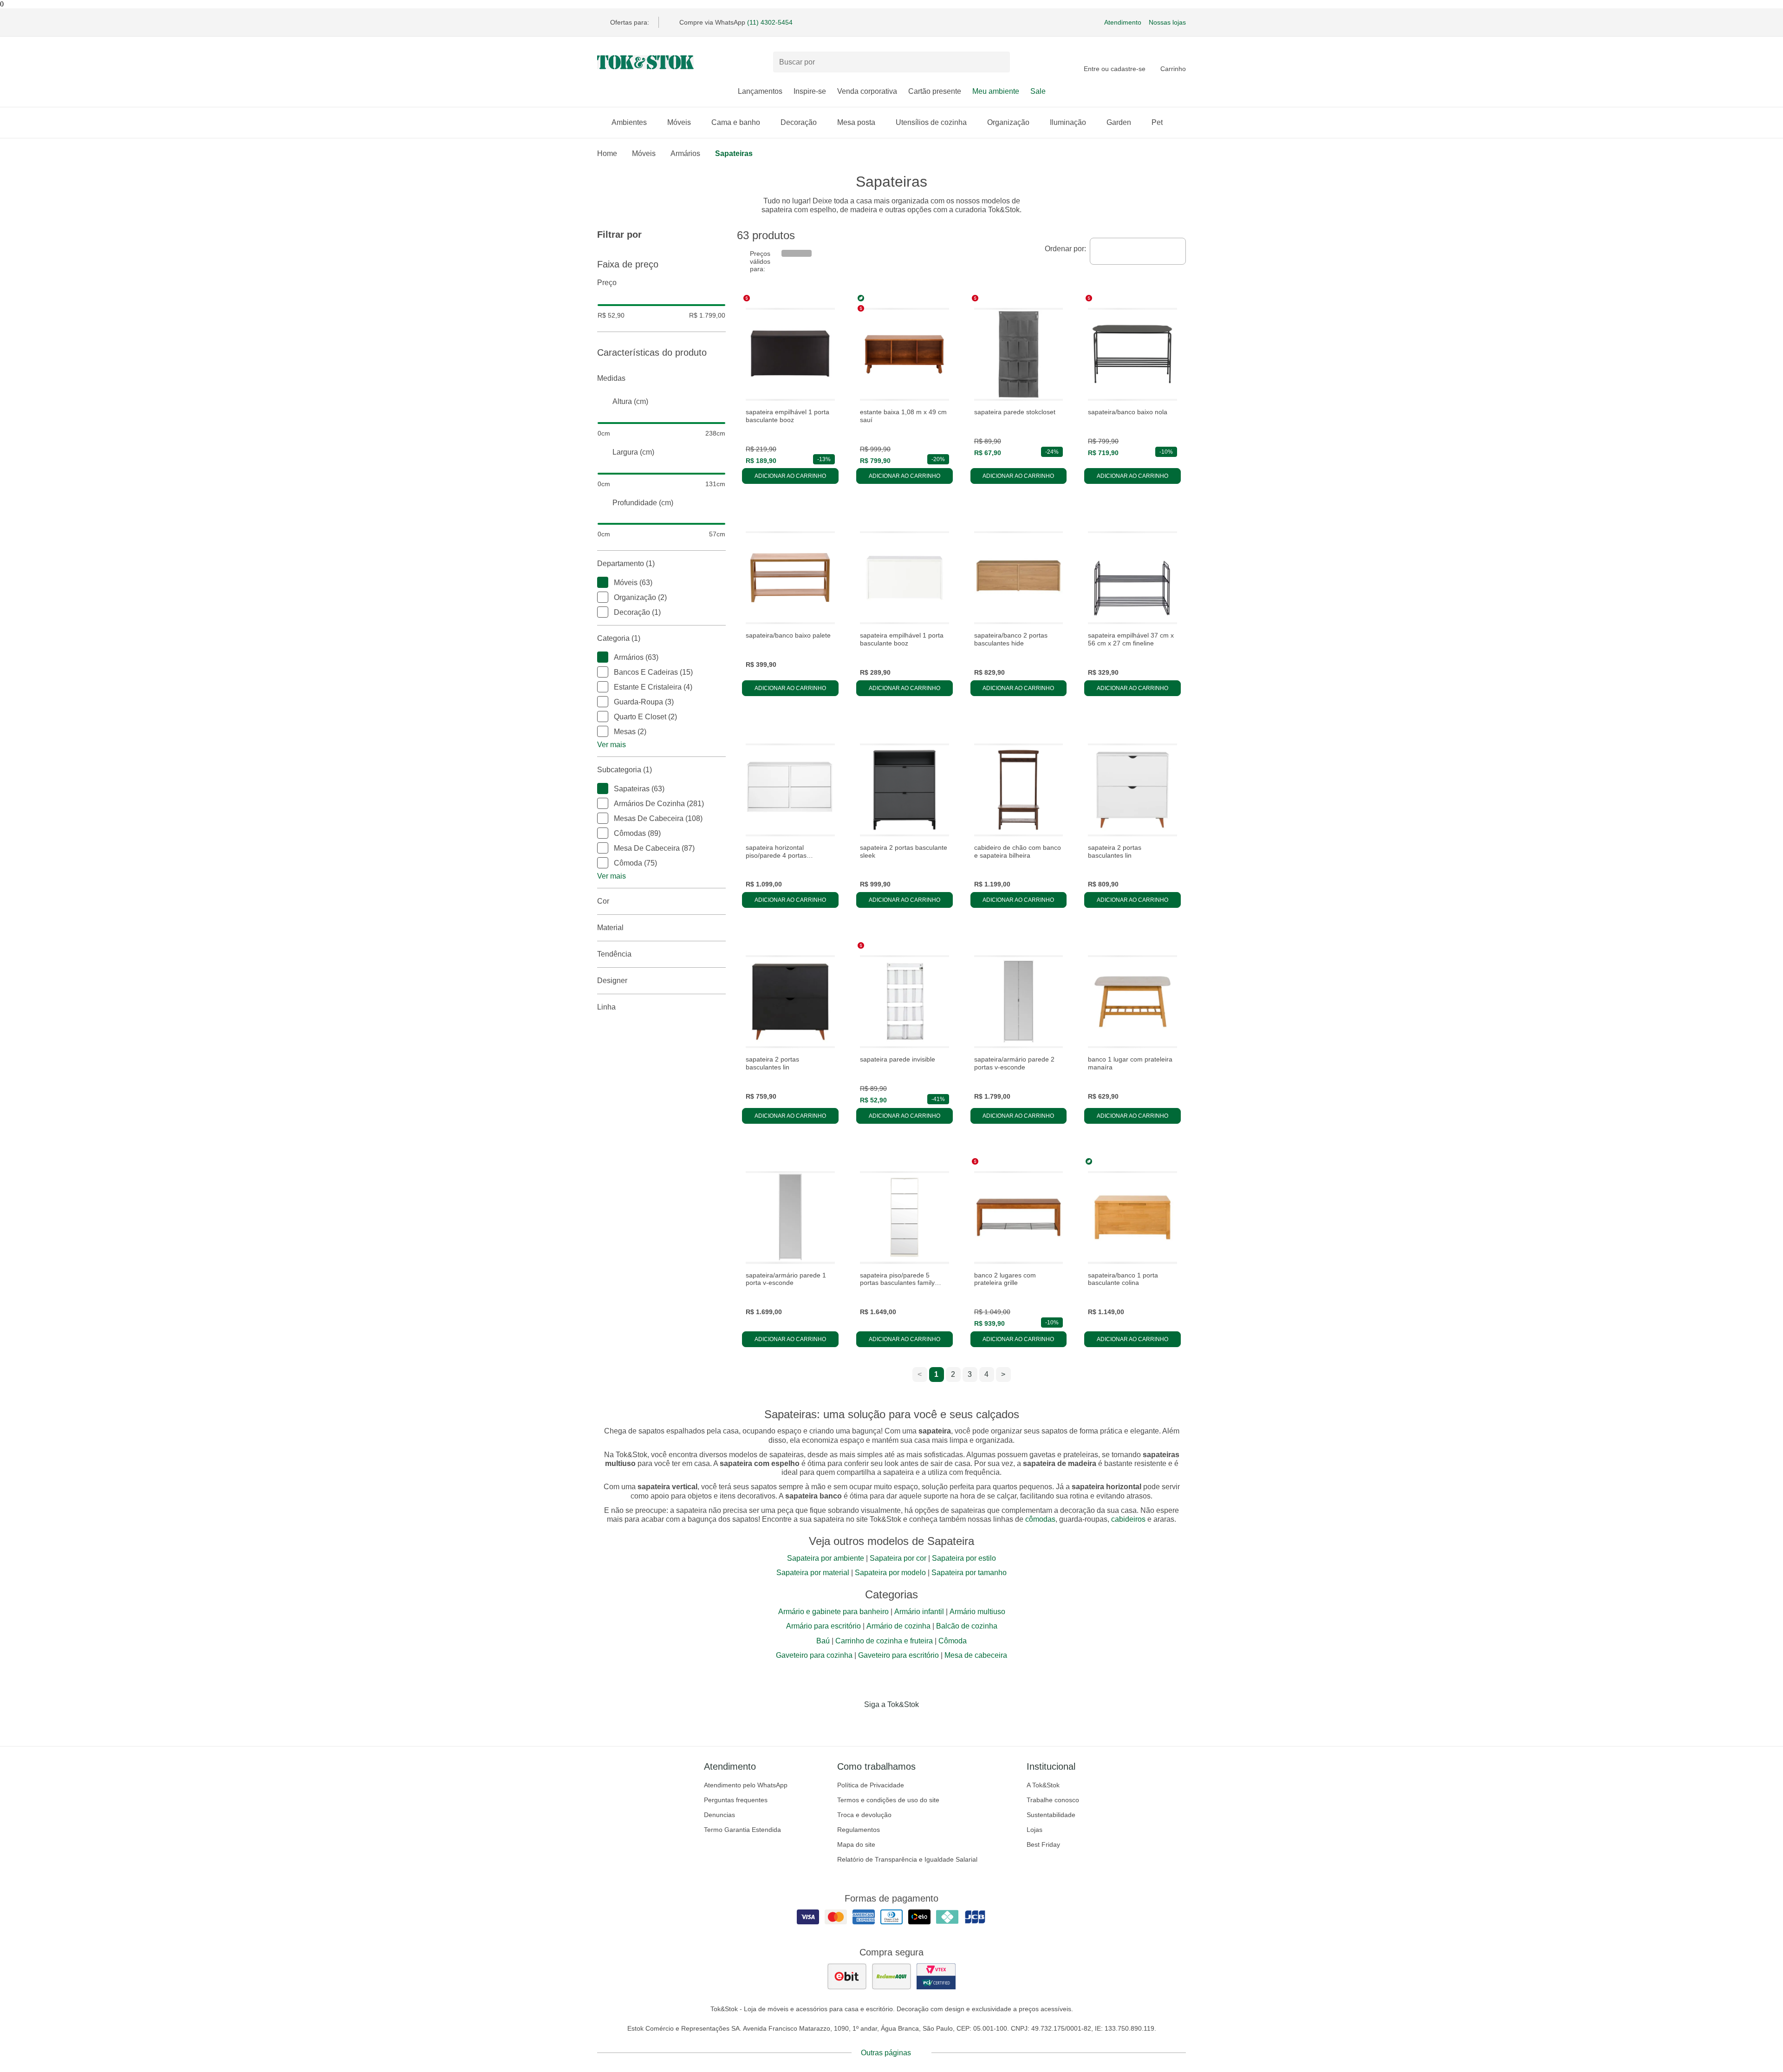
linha (606, 1007)
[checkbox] (603, 582)
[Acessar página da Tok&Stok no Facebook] (852, 1724)
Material (610, 928)
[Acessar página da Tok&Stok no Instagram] (878, 1724)
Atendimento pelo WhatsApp (746, 1785)
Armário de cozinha (898, 1626)
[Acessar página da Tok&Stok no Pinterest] (905, 1724)
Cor (603, 901)
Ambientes (629, 122)
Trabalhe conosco (1053, 1800)
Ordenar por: (1065, 249)
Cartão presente (935, 91)
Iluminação (1068, 122)
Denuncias (719, 1815)
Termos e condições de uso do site (888, 1800)
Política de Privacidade (871, 1785)
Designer (612, 981)
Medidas (611, 378)
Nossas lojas (1167, 22)
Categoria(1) (619, 638)
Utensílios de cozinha (931, 122)
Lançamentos (760, 91)
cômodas (1040, 1519)
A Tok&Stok (1043, 1785)
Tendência (614, 954)
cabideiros (1128, 1519)
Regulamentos (859, 1830)
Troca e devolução (864, 1815)
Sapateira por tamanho (969, 1573)
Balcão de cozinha (967, 1626)
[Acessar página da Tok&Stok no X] (931, 1724)
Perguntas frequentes (736, 1800)
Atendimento (1123, 22)
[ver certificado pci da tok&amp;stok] (936, 1976)
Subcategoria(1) (625, 770)
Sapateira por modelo (890, 1573)
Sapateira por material (813, 1573)
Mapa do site (856, 1844)
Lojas (1035, 1830)
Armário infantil (919, 1612)
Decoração (799, 122)
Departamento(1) (626, 564)
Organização (1008, 122)
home (607, 153)
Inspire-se (810, 91)
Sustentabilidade (1051, 1815)
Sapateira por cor (898, 1558)
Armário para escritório (823, 1626)
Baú (823, 1641)
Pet (1157, 122)
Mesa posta (856, 122)
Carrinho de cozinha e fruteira (884, 1641)
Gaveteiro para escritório (898, 1655)
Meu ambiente (996, 91)
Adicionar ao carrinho (790, 476)
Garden (1119, 122)
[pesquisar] (999, 62)
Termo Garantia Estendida (742, 1830)
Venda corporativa (867, 91)
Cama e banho (736, 122)
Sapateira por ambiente (826, 1558)
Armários (685, 153)
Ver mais (612, 745)
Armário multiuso (977, 1612)
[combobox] (1138, 251)
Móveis (679, 122)
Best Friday (1043, 1844)
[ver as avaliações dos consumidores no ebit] (847, 1976)
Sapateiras (734, 153)
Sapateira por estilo (964, 1558)
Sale (1038, 91)
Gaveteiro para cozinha (814, 1655)
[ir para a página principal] (645, 62)
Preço (607, 283)
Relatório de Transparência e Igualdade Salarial (907, 1859)
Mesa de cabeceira (976, 1655)
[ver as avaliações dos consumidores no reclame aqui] (891, 1976)
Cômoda (953, 1641)
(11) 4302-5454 (770, 22)
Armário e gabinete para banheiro (833, 1612)
